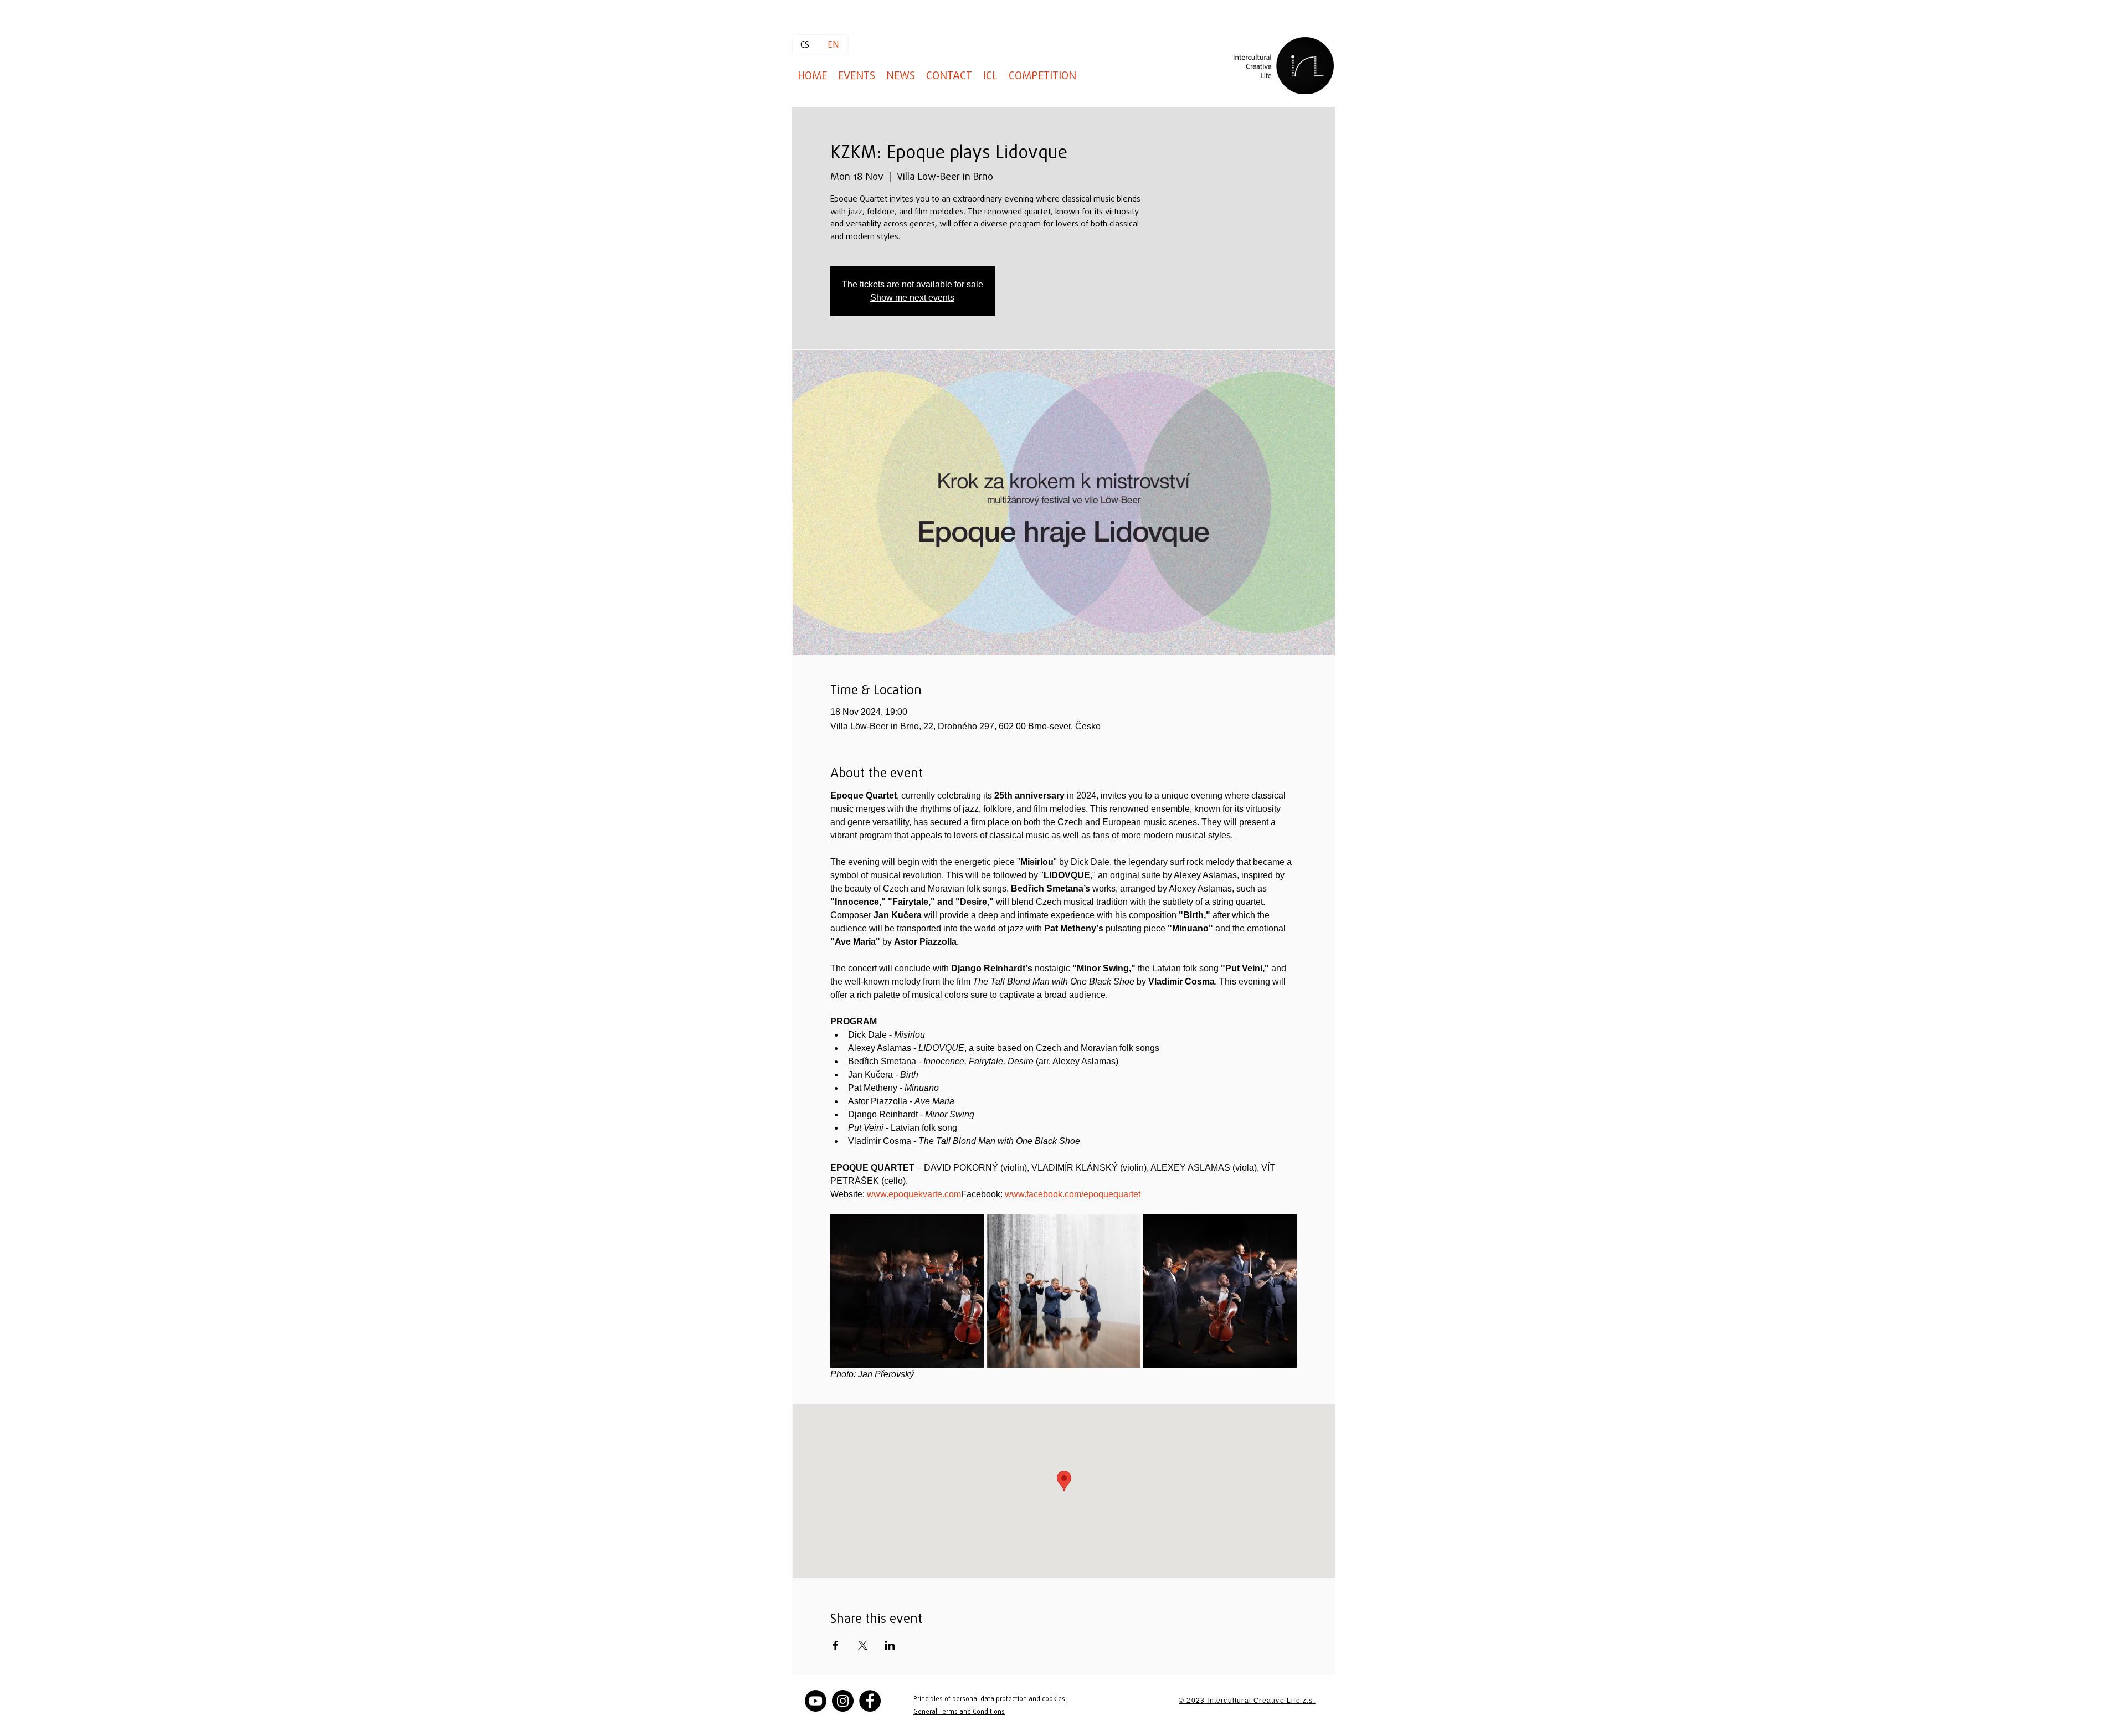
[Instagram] (843, 1701)
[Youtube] (816, 1701)
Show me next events (912, 298)
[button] (1042, 76)
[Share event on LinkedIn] (890, 1645)
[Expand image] (907, 1291)
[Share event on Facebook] (836, 1645)
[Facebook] (870, 1701)
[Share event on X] (863, 1645)
